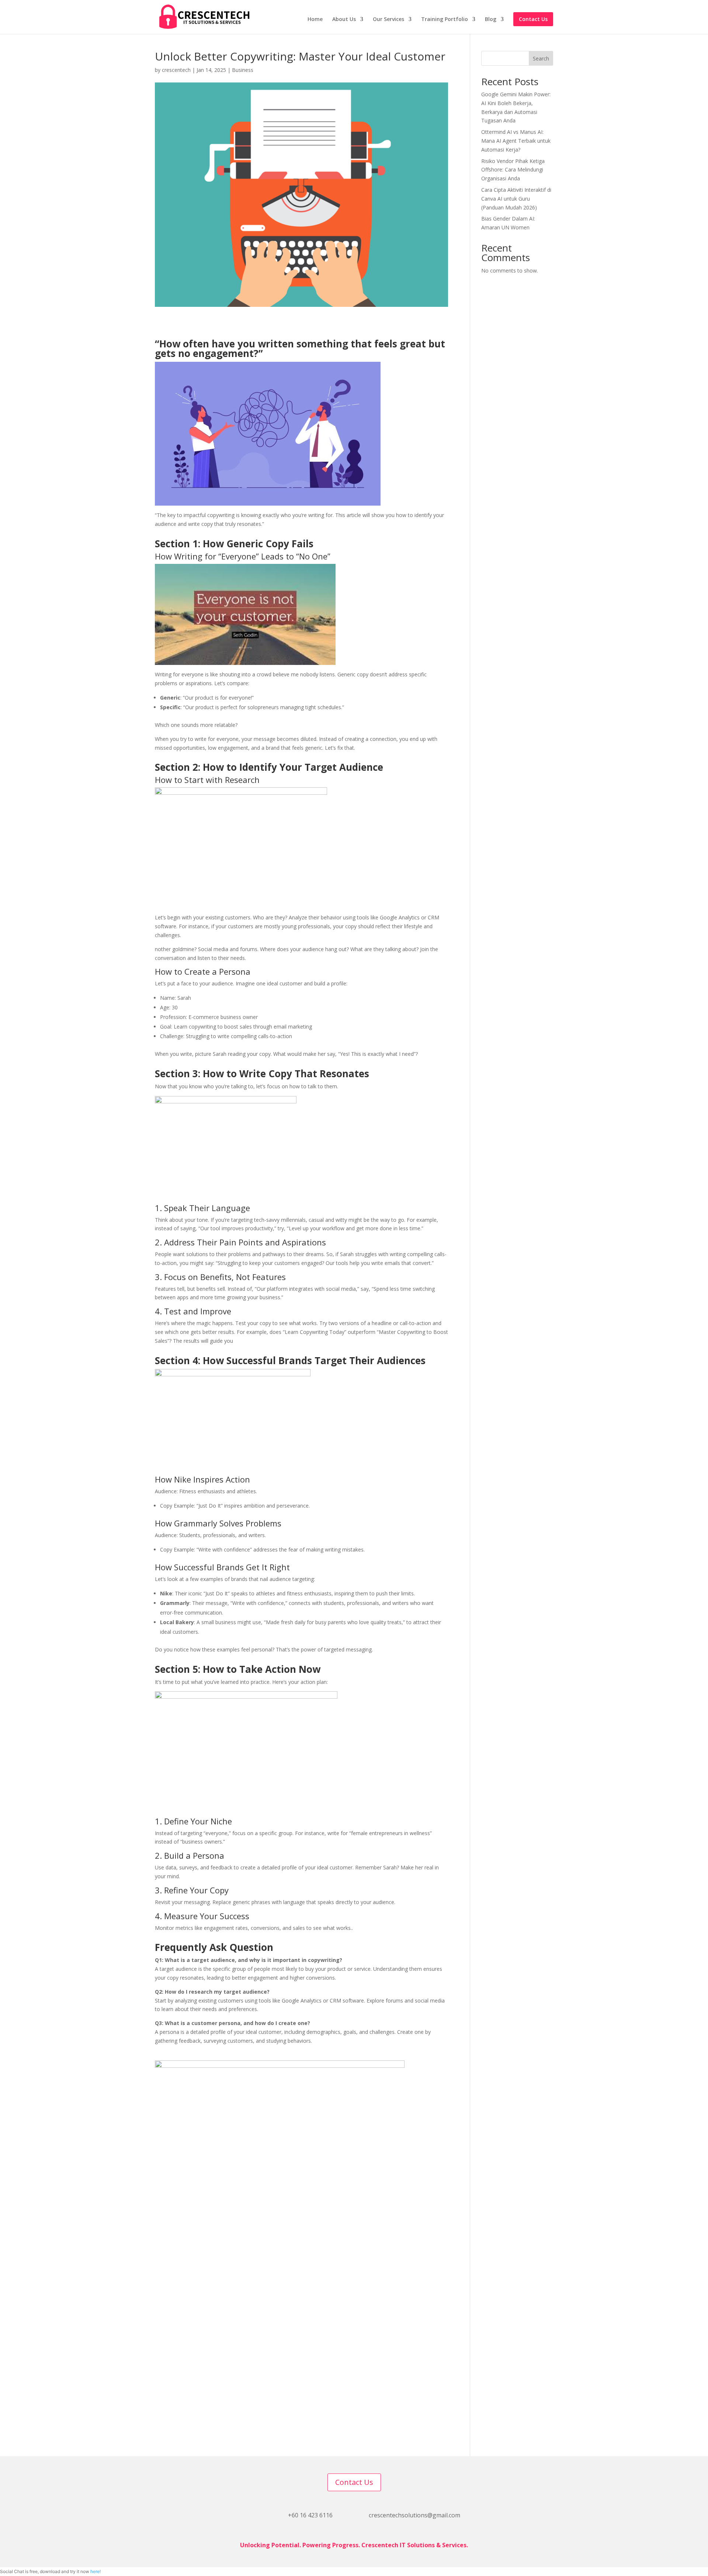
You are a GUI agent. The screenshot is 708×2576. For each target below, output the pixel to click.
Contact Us (533, 19)
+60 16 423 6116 (310, 2515)
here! (96, 2571)
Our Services (388, 20)
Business (243, 70)
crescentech (176, 70)
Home (315, 20)
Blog (491, 20)
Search (541, 58)
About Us (344, 20)
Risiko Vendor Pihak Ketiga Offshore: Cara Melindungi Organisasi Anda (513, 170)
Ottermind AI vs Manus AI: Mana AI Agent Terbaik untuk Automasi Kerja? (516, 141)
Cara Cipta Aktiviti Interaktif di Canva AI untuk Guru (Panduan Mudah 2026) (516, 199)
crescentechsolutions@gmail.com (414, 2515)
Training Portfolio (445, 20)
